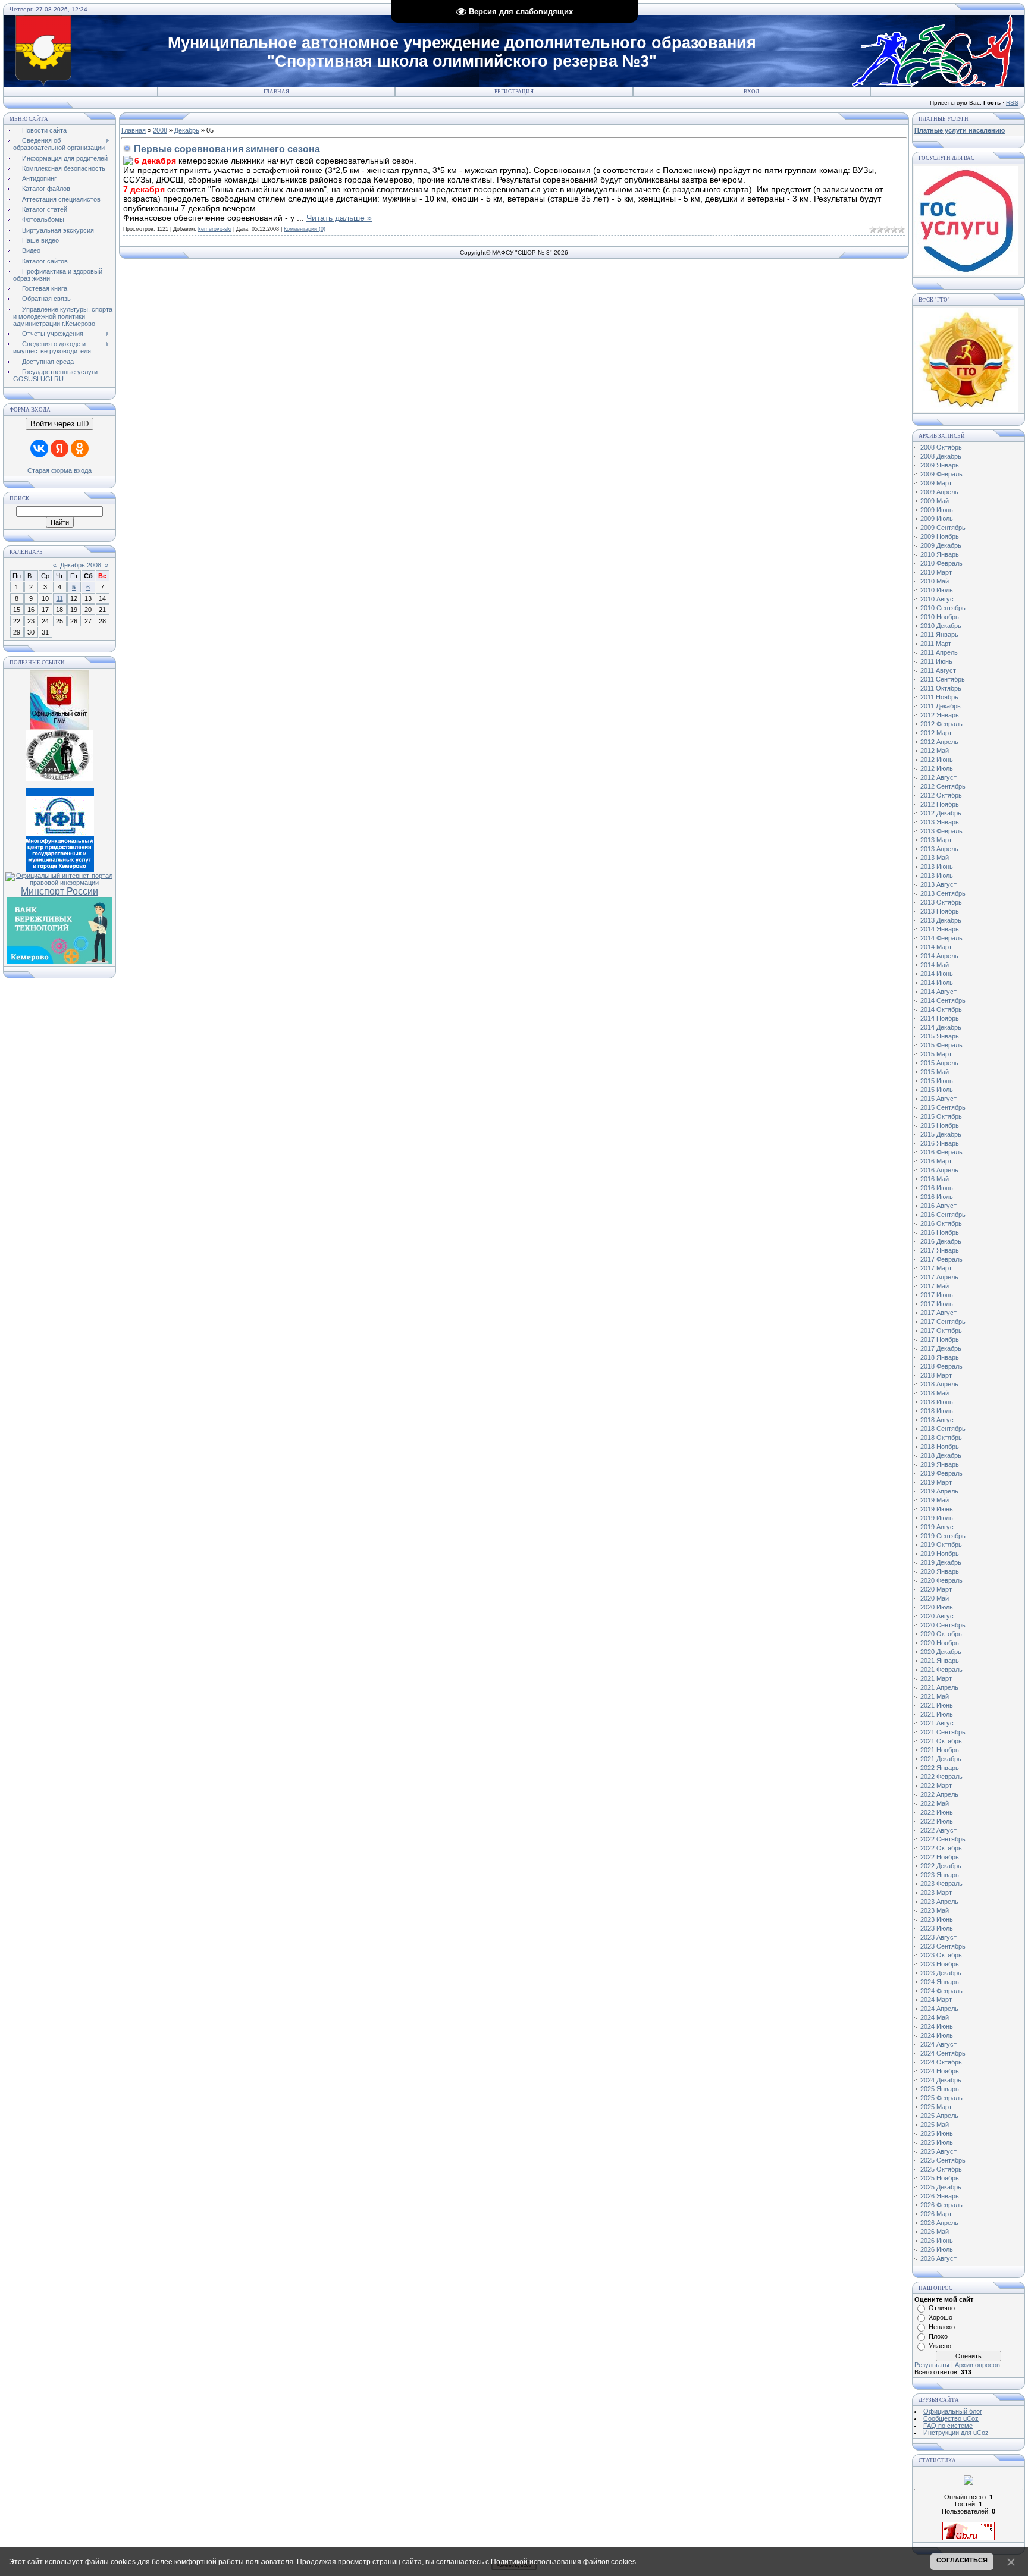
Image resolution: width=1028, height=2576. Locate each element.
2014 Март (936, 947)
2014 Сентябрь (943, 1000)
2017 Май (935, 1286)
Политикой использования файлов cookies (563, 2562)
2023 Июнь (937, 1919)
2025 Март (936, 2107)
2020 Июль (937, 1607)
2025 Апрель (939, 2116)
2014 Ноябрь (940, 1018)
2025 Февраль (941, 2098)
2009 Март (936, 483)
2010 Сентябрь (943, 608)
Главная (276, 92)
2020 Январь (940, 1571)
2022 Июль (937, 1821)
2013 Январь (940, 822)
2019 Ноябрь (940, 1554)
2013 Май (935, 858)
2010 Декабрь (941, 626)
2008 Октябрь (941, 447)
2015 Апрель (939, 1063)
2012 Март (936, 733)
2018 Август (938, 1420)
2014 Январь (940, 929)
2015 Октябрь (941, 1116)
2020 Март (936, 1589)
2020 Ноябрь (940, 1643)
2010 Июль (937, 590)
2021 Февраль (941, 1670)
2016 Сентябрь (943, 1215)
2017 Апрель (939, 1277)
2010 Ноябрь (940, 617)
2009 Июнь (937, 510)
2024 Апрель (939, 2009)
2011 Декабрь (941, 706)
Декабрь (187, 130)
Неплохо (942, 2327)
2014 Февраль (941, 938)
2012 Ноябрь (940, 804)
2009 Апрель (939, 492)
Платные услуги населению (960, 130)
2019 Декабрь (941, 1562)
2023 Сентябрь (943, 1946)
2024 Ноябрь (940, 2071)
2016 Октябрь (941, 1223)
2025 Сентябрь (943, 2160)
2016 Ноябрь (940, 1232)
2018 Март (936, 1375)
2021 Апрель (939, 1687)
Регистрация (514, 92)
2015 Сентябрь (943, 1107)
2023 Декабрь (941, 1973)
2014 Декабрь (941, 1027)
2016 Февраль (941, 1152)
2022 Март (936, 1786)
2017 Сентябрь (943, 1322)
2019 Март (936, 1482)
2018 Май (935, 1393)
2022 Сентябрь (943, 1839)
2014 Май (935, 965)
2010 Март (936, 572)
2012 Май (935, 751)
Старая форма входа (59, 470)
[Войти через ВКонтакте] (39, 448)
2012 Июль (937, 768)
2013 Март (936, 840)
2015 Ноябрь (940, 1125)
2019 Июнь (937, 1509)
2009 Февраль (941, 474)
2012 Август (938, 777)
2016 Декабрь (941, 1241)
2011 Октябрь (941, 688)
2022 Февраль (941, 1777)
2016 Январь (940, 1143)
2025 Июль (937, 2142)
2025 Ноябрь (940, 2178)
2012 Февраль (941, 724)
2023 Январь (940, 1875)
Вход (751, 92)
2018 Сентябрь (943, 1429)
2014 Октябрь (941, 1009)
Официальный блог (953, 2411)
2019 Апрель (939, 1491)
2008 (160, 130)
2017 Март (936, 1268)
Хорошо (941, 2317)
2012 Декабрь (941, 813)
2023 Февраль (941, 1884)
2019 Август (938, 1527)
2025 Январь (940, 2089)
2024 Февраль (941, 1991)
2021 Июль (937, 1714)
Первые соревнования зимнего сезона (227, 149)
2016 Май (935, 1179)
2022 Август (938, 1830)
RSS (1012, 103)
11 (60, 598)
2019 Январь (940, 1464)
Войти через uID (59, 424)
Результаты (932, 2365)
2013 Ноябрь (940, 911)
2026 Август (938, 2258)
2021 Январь (940, 1661)
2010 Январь (940, 554)
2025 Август (938, 2151)
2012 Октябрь (941, 795)
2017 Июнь (937, 1295)
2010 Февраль (941, 563)
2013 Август (938, 884)
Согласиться (962, 2560)
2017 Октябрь (941, 1331)
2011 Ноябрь (939, 697)
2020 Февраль (941, 1580)
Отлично (942, 2308)
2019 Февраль (941, 1473)
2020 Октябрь (941, 1634)
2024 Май (935, 2017)
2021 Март (936, 1678)
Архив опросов (977, 2365)
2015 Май (935, 1072)
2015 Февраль (941, 1045)
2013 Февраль (941, 831)
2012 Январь (940, 715)
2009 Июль (937, 519)
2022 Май (935, 1803)
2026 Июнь (937, 2241)
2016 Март (936, 1161)
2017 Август (938, 1313)
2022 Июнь (937, 1812)
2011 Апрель (939, 652)
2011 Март (936, 644)
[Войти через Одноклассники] (80, 448)
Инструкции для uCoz (956, 2433)
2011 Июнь (936, 661)
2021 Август (938, 1723)
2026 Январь (940, 2196)
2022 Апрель (939, 1794)
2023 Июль (937, 1928)
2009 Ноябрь (940, 536)
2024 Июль (937, 2035)
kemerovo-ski (215, 229)
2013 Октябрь (941, 902)
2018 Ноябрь (940, 1447)
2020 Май (935, 1598)
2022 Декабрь (941, 1866)
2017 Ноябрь (940, 1339)
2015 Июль (937, 1090)
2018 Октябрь (941, 1438)
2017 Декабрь (941, 1348)
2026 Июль (937, 2249)
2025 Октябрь (941, 2169)
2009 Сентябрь (943, 528)
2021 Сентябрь (943, 1732)
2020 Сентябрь (943, 1625)
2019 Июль (937, 1518)
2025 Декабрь (941, 2187)
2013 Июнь (937, 867)
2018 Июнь (937, 1402)
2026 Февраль (941, 2205)
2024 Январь (940, 1982)
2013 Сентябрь (943, 893)
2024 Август (938, 2044)
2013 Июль (937, 876)
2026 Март (936, 2214)
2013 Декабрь (941, 920)
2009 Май (935, 501)
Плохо (938, 2336)
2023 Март (936, 1893)
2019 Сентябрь (943, 1536)
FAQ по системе (948, 2426)
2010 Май (935, 581)
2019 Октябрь (941, 1545)
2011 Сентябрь (943, 679)
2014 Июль (937, 983)
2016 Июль (937, 1197)
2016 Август (938, 1206)
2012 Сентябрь (943, 786)
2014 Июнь (937, 974)
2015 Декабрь (941, 1134)
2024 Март (936, 2000)
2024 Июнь (937, 2026)
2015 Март (936, 1054)
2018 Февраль (941, 1366)
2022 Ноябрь (940, 1857)
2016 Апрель (939, 1170)
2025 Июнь (937, 2133)
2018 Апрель (939, 1384)
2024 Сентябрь (943, 2053)
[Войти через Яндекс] (59, 448)
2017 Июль (937, 1304)
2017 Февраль (941, 1259)
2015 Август (938, 1099)
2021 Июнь (937, 1705)
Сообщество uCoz (951, 2418)
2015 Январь (940, 1036)
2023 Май (935, 1910)
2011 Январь (939, 635)
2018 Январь (940, 1357)
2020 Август (938, 1616)
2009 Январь (940, 465)
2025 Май (935, 2125)
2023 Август (938, 1937)
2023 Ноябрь (940, 1964)
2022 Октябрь (941, 1848)
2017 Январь (940, 1250)
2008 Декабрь (941, 456)
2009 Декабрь (941, 545)
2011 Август (938, 670)
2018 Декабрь (941, 1455)
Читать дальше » (339, 218)
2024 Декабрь (941, 2080)
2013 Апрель (939, 849)
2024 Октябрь (941, 2062)
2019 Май (935, 1500)
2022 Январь (940, 1768)
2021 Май (935, 1696)
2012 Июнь (937, 760)
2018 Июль (937, 1411)
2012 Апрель (939, 742)
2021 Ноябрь (940, 1750)
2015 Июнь (937, 1081)
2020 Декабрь (941, 1652)
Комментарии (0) (305, 229)
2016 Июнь (937, 1188)
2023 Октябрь (941, 1955)
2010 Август (938, 599)
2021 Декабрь (941, 1759)
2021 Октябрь (941, 1741)
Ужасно (940, 2346)
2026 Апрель (939, 2223)
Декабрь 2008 (81, 565)
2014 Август (938, 992)
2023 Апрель (939, 1902)
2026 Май (935, 2232)
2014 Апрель (939, 956)
